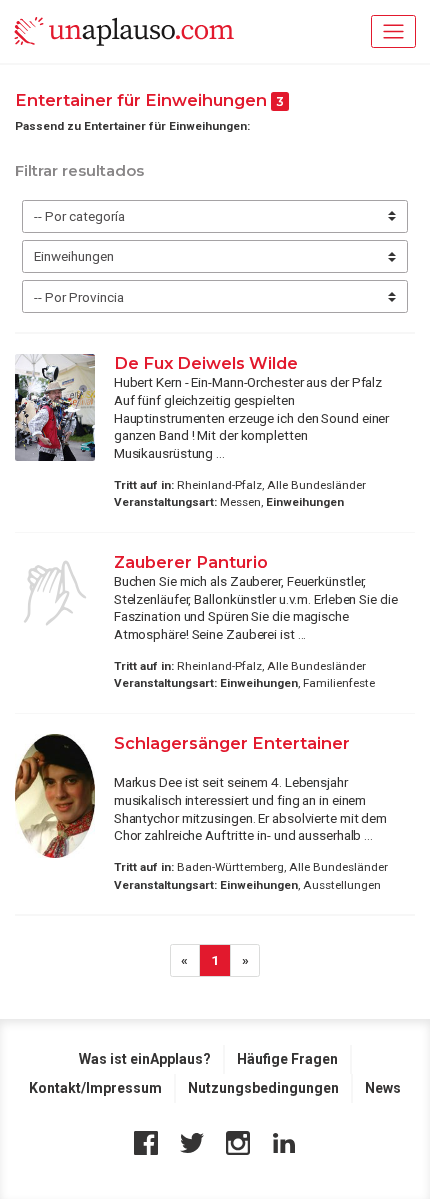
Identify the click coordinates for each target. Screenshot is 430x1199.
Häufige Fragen (287, 1059)
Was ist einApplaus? (145, 1059)
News (383, 1088)
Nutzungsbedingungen (263, 1088)
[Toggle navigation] (393, 31)
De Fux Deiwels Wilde (206, 363)
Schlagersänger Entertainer (232, 743)
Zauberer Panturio (191, 562)
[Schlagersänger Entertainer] (55, 796)
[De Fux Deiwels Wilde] (55, 407)
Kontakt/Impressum (95, 1088)
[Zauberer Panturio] (55, 593)
